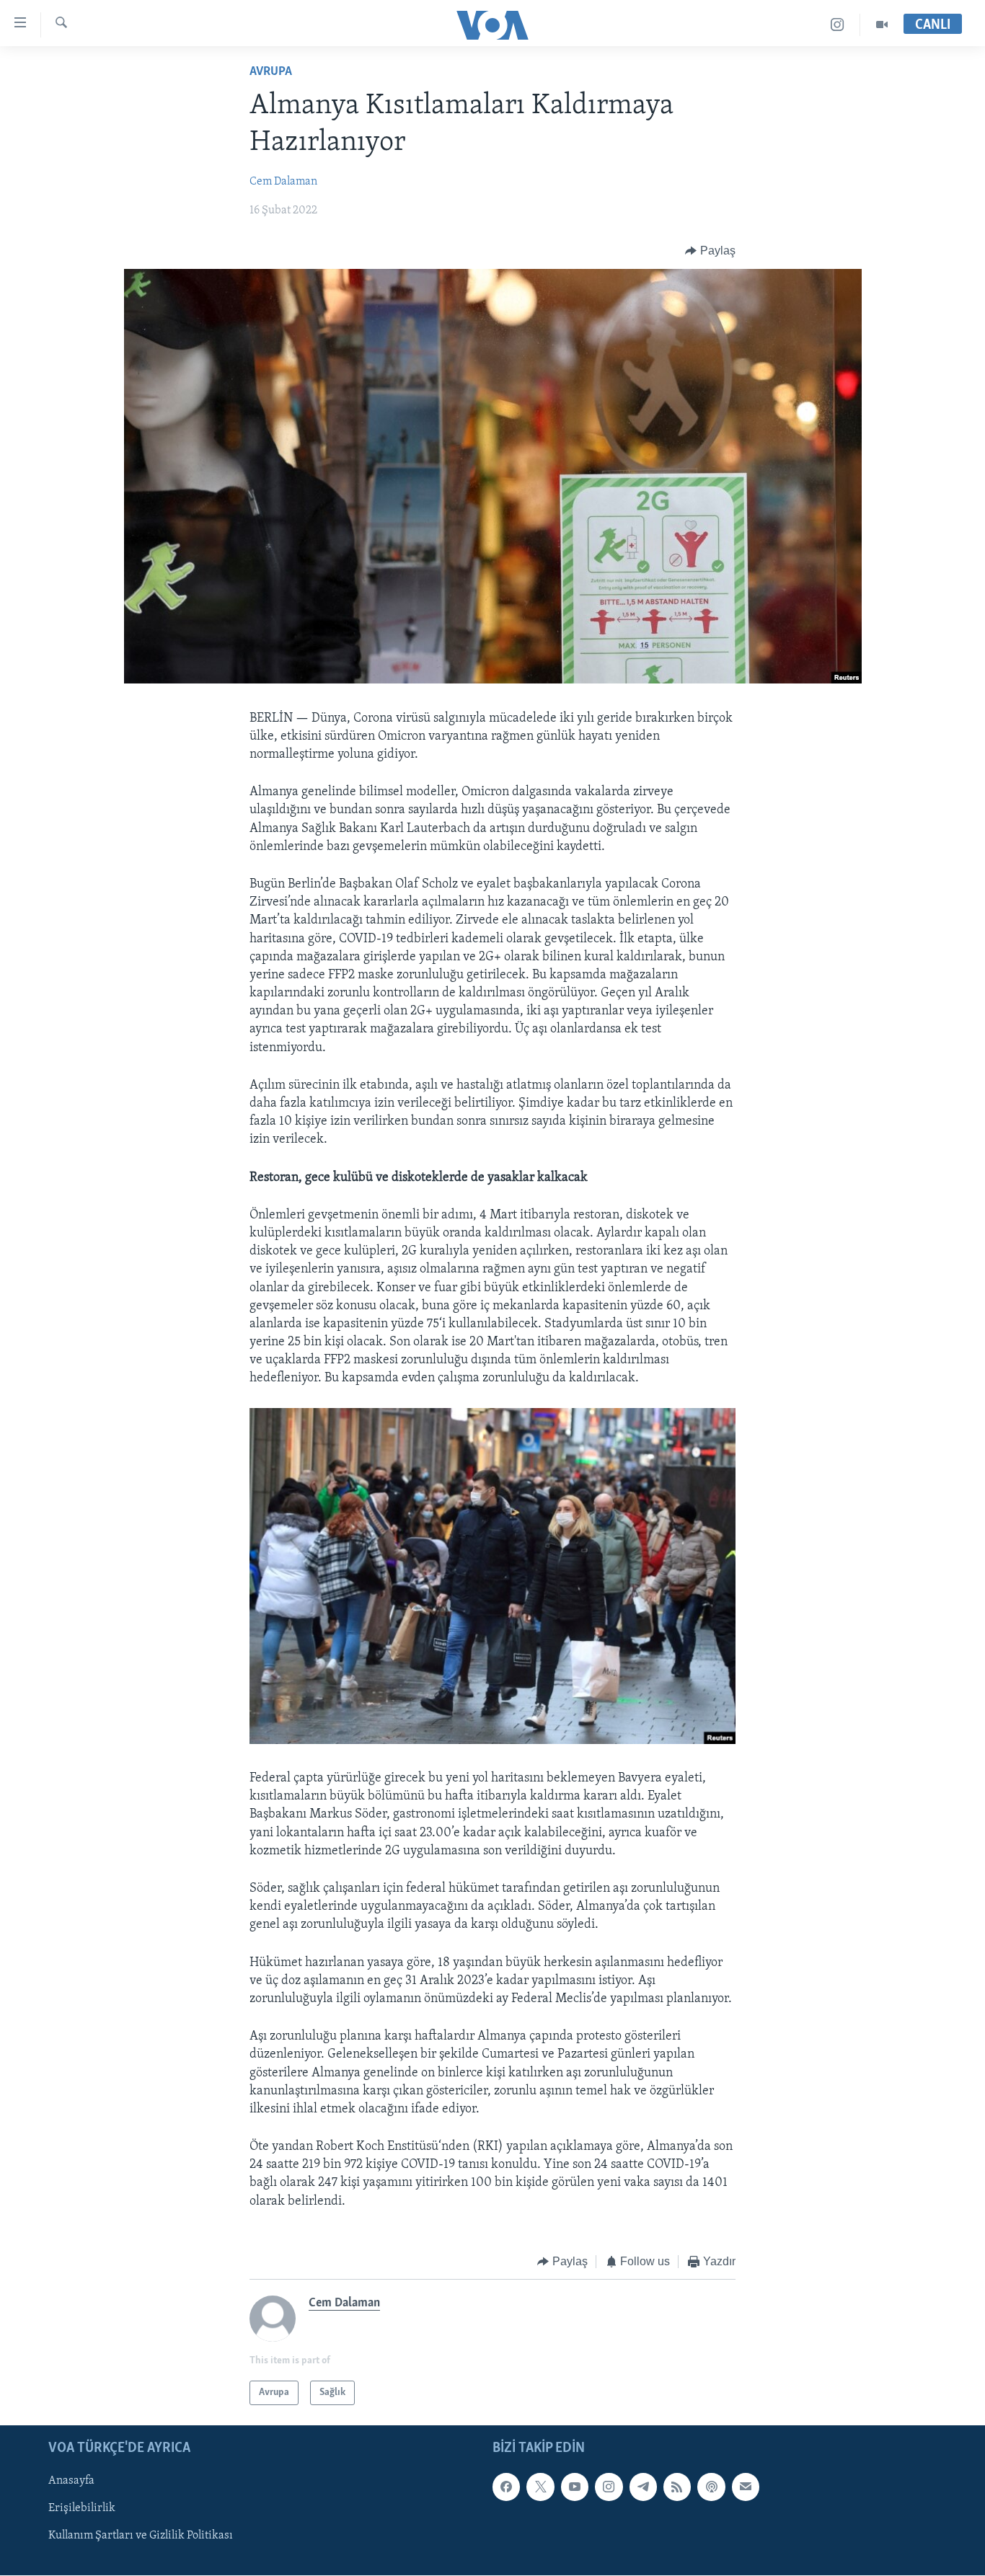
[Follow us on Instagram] (609, 2487)
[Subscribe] (746, 2487)
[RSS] (677, 2487)
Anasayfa (71, 2482)
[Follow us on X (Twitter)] (540, 2487)
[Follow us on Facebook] (506, 2487)
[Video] (882, 25)
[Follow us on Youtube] (575, 2487)
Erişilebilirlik (82, 2509)
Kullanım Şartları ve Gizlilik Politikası (141, 2536)
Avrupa (271, 72)
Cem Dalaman (283, 182)
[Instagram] (838, 25)
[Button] (710, 251)
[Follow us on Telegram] (643, 2487)
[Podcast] (711, 2487)
